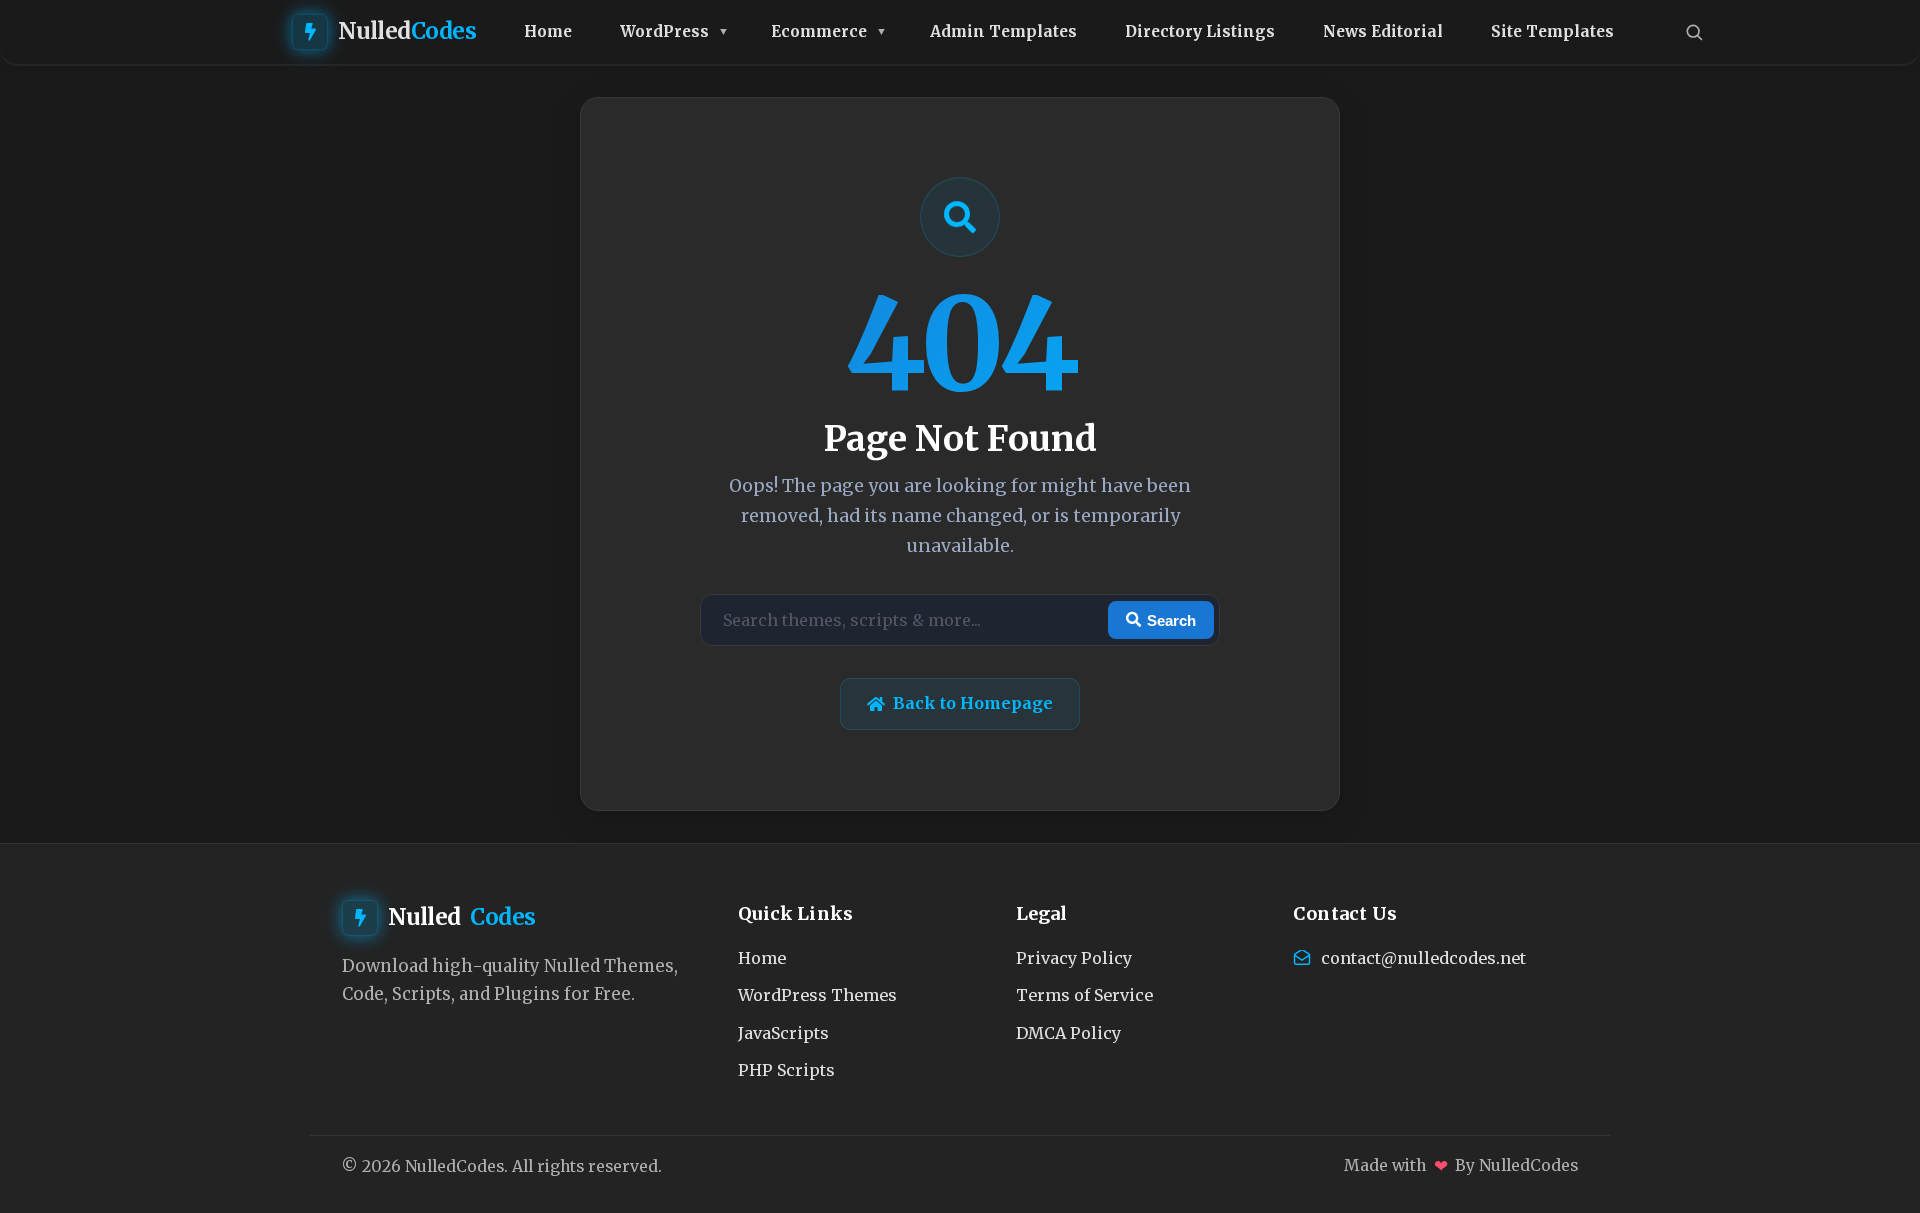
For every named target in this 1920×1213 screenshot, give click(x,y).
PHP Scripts (786, 1070)
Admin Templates (1003, 31)
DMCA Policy (1068, 1033)
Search (1171, 620)
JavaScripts (783, 1033)
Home (548, 31)
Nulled (407, 31)
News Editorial (1383, 31)
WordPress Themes (817, 995)
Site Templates (1552, 31)
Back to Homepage (973, 703)
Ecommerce (819, 31)
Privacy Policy (1074, 958)
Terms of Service (1084, 995)
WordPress (664, 31)
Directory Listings (1200, 31)
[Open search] (1694, 32)
